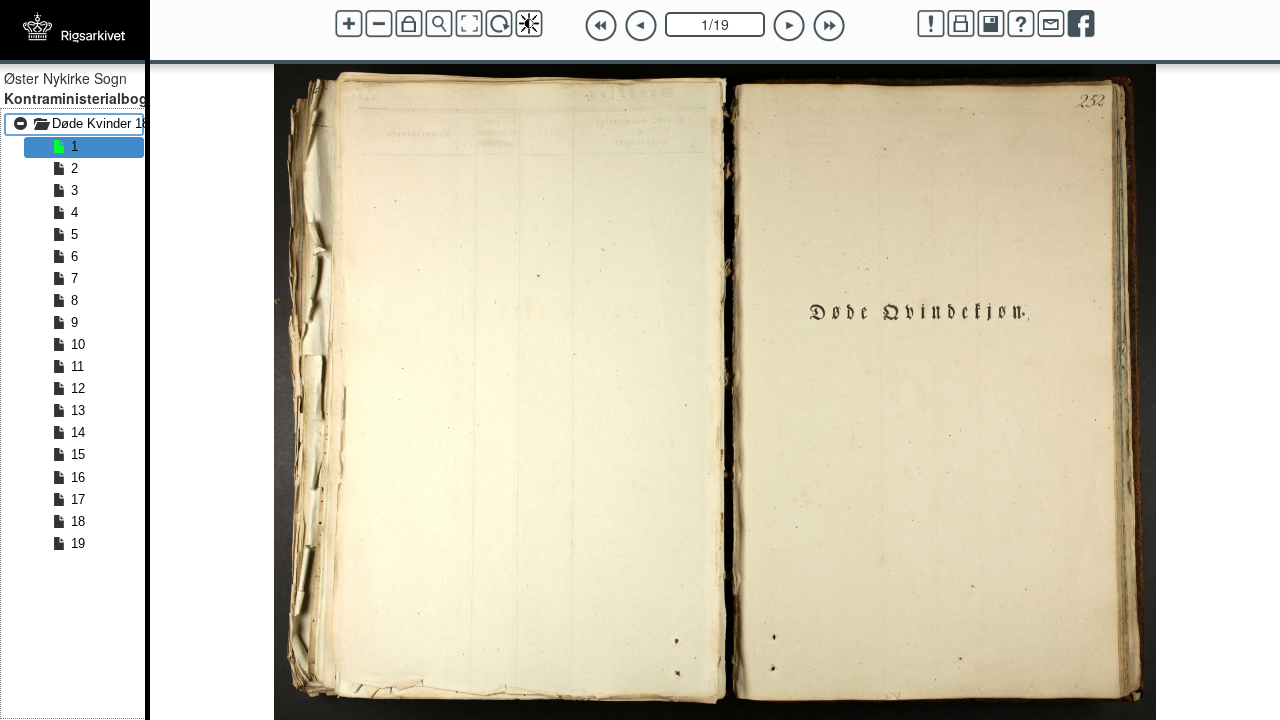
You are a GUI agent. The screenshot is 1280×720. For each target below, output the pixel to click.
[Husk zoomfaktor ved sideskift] (409, 24)
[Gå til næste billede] (789, 26)
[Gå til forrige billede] (641, 26)
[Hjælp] (1021, 24)
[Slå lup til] (439, 24)
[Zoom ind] (349, 24)
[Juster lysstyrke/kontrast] (529, 24)
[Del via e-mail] (1051, 24)
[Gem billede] (991, 24)
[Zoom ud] (379, 24)
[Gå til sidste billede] (829, 26)
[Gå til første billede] (601, 26)
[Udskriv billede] (961, 24)
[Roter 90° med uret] (499, 24)
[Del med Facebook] (1081, 24)
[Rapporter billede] (931, 24)
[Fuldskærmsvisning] (469, 24)
